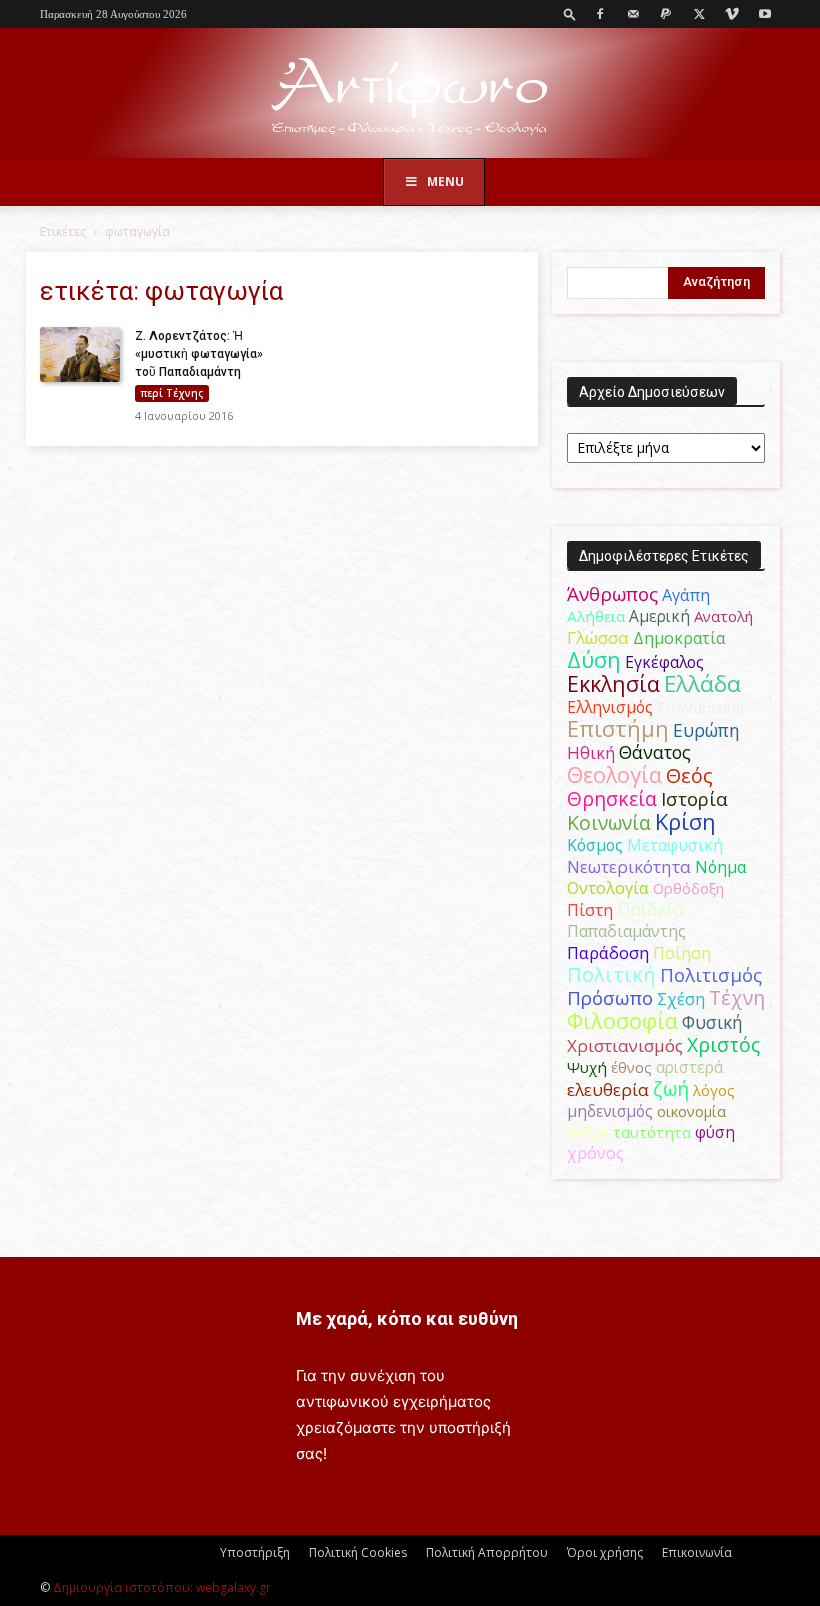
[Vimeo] (732, 14)
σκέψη (588, 1132)
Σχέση (681, 999)
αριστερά (689, 1067)
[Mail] (633, 14)
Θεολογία (614, 774)
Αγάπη (686, 595)
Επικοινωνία (697, 1552)
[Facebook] (600, 14)
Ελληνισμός (610, 707)
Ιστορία (694, 798)
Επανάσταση (700, 707)
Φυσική (712, 1022)
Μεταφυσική (675, 845)
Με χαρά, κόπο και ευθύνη (407, 1318)
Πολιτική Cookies (358, 1552)
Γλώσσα (598, 637)
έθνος (631, 1067)
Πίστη (590, 910)
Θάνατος (655, 752)
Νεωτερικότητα (629, 866)
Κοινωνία (609, 822)
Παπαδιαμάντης (626, 931)
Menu (445, 181)
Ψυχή (587, 1067)
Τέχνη (737, 997)
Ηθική (591, 752)
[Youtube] (765, 14)
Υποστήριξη (255, 1552)
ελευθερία (608, 1089)
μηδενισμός (610, 1111)
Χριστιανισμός (625, 1045)
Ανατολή (723, 616)
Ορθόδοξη (688, 888)
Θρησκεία (612, 798)
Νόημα (720, 867)
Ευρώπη (706, 730)
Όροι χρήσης (605, 1552)
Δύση (594, 659)
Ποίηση (682, 953)
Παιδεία (650, 909)
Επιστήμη (618, 728)
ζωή (671, 1088)
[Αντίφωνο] (410, 94)
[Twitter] (699, 14)
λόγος (714, 1090)
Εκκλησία (613, 683)
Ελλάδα (702, 683)
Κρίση (685, 821)
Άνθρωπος (612, 594)
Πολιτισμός (711, 975)
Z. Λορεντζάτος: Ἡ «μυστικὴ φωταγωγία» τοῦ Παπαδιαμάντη (199, 354)
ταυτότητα (652, 1132)
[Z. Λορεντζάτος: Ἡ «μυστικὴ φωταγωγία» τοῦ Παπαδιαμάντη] (80, 355)
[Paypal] (666, 14)
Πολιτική (611, 974)
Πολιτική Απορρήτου (487, 1552)
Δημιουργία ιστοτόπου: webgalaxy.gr (162, 1587)
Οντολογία (608, 888)
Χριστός (723, 1044)
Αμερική (659, 616)
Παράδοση (608, 952)
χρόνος (595, 1153)
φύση (715, 1132)
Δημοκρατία (679, 638)
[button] (570, 13)
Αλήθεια (596, 616)
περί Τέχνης (172, 393)
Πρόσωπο (610, 998)
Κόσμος (595, 845)
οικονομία (691, 1111)
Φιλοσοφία (622, 1020)
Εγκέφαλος (664, 662)
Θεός (689, 775)
